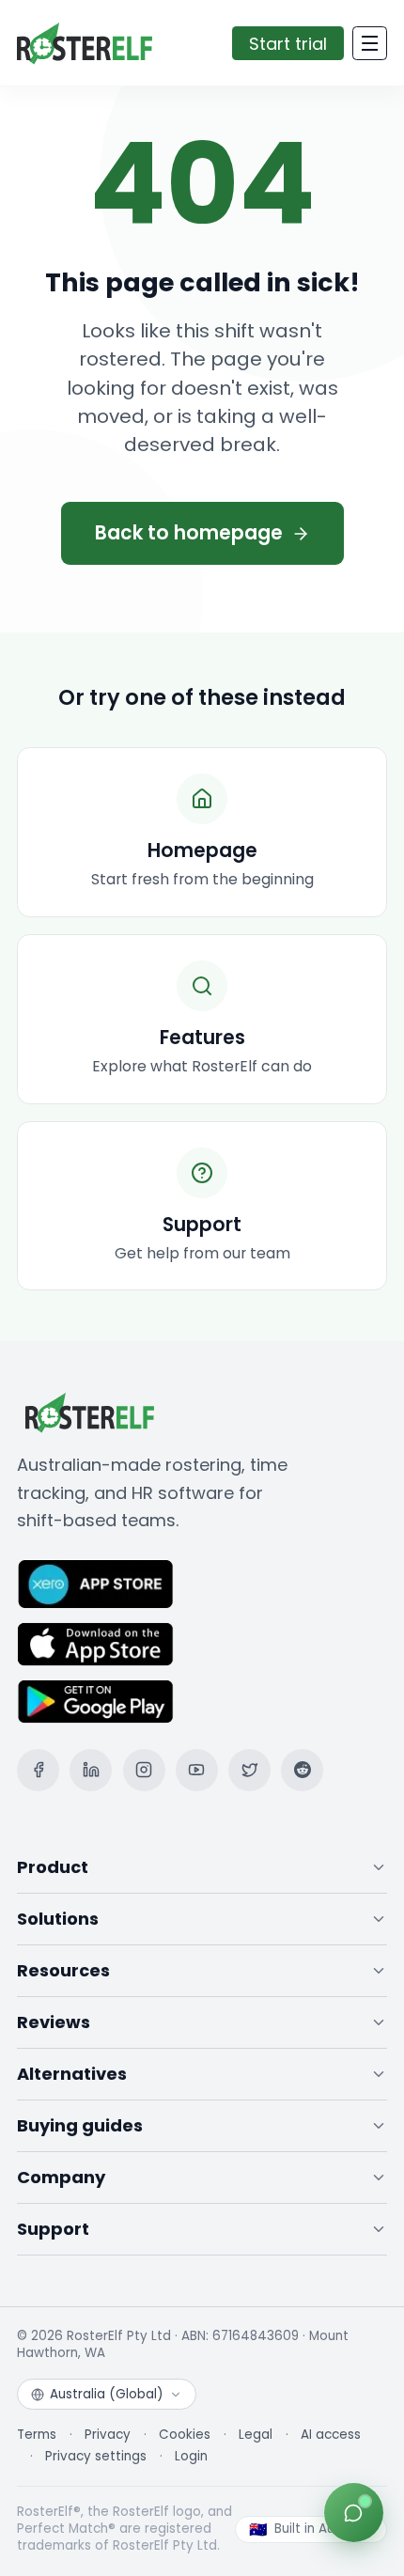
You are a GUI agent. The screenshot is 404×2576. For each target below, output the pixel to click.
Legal (256, 2435)
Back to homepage (189, 533)
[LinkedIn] (91, 1770)
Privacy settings (96, 2457)
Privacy (108, 2435)
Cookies (185, 2435)
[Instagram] (144, 1770)
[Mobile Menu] (370, 43)
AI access (331, 2435)
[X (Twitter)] (249, 1770)
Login (191, 2457)
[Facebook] (38, 1770)
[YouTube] (197, 1770)
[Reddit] (302, 1770)
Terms (37, 2435)
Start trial (288, 44)
